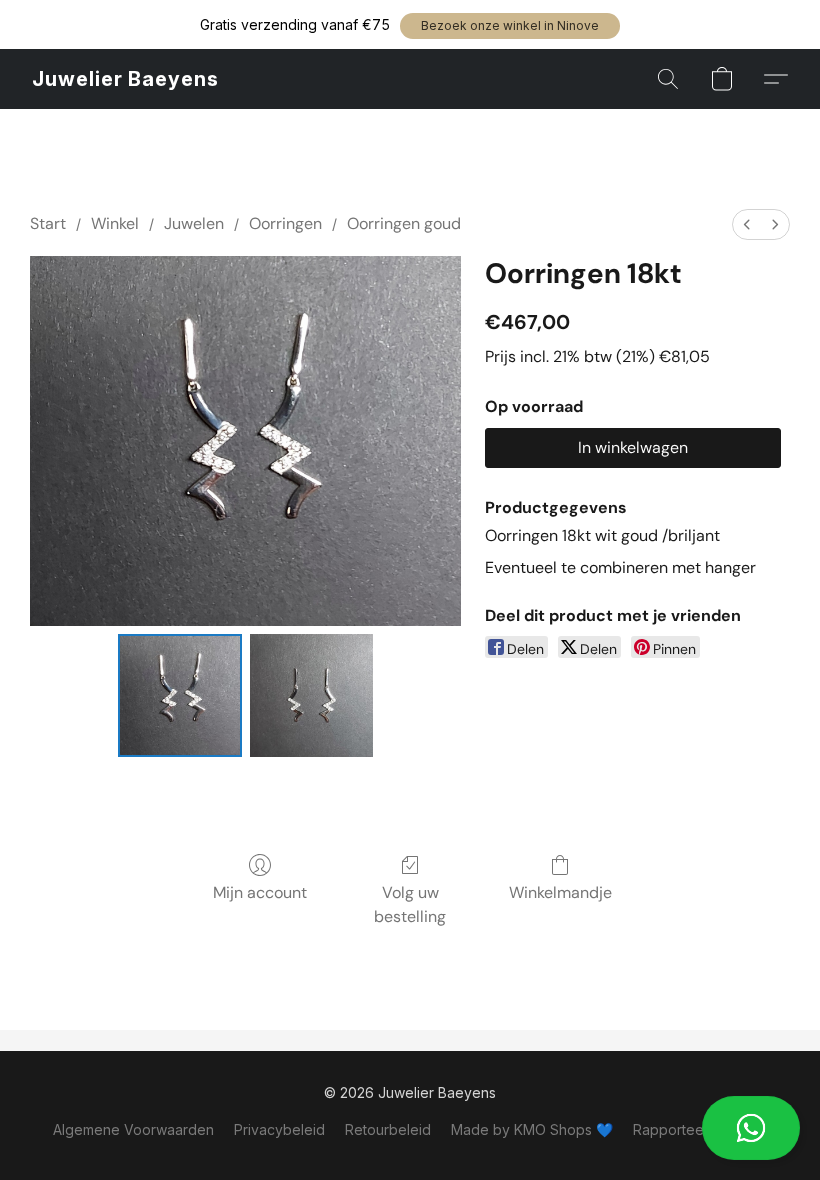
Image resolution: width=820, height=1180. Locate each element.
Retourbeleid (388, 1129)
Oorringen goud (404, 223)
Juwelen (194, 223)
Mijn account (260, 892)
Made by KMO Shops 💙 (532, 1129)
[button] (510, 26)
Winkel (115, 223)
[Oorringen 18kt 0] (180, 696)
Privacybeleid (279, 1129)
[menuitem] (747, 224)
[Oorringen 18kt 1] (312, 696)
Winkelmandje (560, 892)
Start (48, 223)
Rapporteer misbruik (700, 1129)
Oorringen (285, 223)
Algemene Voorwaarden (133, 1129)
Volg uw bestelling (410, 904)
